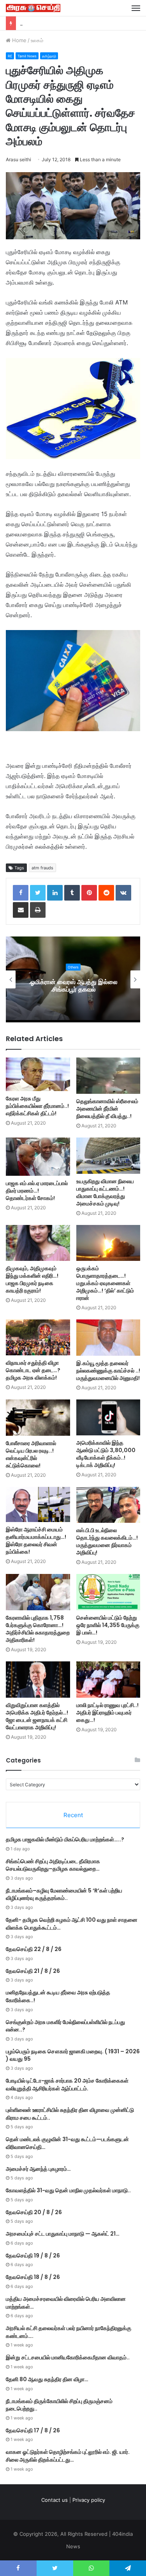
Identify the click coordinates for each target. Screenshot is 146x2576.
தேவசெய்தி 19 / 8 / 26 (33, 2256)
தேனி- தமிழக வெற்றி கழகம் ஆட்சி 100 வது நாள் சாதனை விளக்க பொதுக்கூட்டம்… (72, 1924)
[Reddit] (106, 893)
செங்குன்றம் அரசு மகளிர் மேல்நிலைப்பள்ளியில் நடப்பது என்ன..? (65, 2026)
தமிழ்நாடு (49, 56)
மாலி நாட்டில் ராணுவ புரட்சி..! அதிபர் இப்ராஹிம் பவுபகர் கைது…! (107, 1713)
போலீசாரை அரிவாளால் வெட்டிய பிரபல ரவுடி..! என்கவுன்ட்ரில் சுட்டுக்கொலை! (31, 1454)
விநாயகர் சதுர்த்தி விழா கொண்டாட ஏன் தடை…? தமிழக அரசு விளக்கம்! (33, 1370)
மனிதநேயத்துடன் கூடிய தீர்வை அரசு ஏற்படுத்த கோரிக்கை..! (58, 1996)
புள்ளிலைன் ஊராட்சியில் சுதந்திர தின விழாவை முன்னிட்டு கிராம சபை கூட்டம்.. (70, 2114)
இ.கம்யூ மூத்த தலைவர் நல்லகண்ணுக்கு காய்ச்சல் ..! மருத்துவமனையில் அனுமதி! (108, 1371)
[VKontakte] (123, 893)
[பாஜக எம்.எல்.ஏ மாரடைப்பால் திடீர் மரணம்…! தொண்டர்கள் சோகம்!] (38, 1157)
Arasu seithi (18, 159)
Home (18, 40)
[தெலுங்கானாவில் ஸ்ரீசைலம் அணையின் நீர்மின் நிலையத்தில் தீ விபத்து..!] (108, 1076)
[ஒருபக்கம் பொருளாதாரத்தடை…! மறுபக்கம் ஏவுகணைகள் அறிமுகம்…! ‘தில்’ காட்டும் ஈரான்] (108, 1243)
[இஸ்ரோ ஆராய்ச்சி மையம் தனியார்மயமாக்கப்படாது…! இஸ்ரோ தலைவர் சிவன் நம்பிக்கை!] (38, 1505)
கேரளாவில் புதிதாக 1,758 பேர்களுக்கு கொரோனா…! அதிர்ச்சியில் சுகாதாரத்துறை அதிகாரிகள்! (38, 1629)
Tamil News (27, 56)
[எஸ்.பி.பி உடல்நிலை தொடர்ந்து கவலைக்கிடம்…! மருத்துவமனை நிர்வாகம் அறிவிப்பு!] (108, 1505)
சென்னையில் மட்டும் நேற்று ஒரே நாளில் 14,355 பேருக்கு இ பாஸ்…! (108, 1625)
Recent (73, 1815)
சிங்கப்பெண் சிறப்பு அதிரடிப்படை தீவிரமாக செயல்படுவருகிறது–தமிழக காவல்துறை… (53, 1865)
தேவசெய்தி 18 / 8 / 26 (33, 2277)
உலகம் (37, 40)
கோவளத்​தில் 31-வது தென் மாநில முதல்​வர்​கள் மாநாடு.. (68, 2190)
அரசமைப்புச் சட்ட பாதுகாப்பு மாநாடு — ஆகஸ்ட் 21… (63, 2234)
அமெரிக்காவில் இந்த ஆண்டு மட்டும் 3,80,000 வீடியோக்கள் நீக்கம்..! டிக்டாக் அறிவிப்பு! (106, 1454)
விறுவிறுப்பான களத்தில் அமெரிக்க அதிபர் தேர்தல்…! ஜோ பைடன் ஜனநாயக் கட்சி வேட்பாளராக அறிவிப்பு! (37, 1716)
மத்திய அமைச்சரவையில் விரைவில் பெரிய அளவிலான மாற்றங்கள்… (66, 2303)
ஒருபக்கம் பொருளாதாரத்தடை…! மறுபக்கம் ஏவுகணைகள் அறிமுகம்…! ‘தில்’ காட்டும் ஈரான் (105, 1283)
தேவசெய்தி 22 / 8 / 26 (46, 23)
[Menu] (136, 8)
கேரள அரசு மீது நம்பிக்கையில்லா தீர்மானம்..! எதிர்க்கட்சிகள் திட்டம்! (37, 1106)
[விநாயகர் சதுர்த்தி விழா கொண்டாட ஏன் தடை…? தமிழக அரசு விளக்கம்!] (38, 1338)
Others (73, 967)
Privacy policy (89, 2500)
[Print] (38, 910)
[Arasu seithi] (33, 8)
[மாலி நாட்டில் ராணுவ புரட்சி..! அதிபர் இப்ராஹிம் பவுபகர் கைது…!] (108, 1680)
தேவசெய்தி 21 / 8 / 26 (33, 1971)
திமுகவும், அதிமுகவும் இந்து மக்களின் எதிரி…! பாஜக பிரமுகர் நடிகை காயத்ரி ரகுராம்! (32, 1279)
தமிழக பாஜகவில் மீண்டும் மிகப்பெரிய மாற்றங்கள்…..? (65, 1839)
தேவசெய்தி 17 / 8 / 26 (33, 2430)
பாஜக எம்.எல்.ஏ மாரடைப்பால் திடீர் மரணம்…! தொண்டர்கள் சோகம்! (37, 1191)
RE (10, 56)
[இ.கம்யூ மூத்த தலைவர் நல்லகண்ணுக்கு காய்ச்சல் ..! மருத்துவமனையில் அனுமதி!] (108, 1338)
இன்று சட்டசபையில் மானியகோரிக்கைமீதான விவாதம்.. (68, 2357)
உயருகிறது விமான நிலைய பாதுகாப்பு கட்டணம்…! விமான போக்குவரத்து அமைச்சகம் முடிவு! (105, 1192)
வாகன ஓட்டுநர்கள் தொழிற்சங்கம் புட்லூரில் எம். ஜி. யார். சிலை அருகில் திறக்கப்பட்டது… (68, 2456)
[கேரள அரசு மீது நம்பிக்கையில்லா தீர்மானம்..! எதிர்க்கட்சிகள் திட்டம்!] (38, 1074)
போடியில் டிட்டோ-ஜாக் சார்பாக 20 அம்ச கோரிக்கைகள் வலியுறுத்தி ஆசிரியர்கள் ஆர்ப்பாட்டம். (67, 2085)
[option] (73, 979)
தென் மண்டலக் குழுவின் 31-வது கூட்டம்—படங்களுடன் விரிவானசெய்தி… (67, 2143)
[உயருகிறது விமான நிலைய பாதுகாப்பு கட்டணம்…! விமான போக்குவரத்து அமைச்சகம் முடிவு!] (108, 1156)
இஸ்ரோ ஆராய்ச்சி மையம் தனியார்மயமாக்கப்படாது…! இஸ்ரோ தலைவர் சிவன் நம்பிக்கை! (36, 1541)
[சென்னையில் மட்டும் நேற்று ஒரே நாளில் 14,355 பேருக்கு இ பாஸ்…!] (108, 1592)
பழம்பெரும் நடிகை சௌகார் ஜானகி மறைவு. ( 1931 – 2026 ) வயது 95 (73, 2055)
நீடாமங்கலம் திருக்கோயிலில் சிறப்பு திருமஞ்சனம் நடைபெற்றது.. (59, 2405)
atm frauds (42, 868)
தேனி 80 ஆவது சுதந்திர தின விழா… (47, 2379)
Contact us (55, 2500)
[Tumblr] (72, 893)
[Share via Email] (21, 910)
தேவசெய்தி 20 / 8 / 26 (34, 2212)
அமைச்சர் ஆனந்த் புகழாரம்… (38, 2169)
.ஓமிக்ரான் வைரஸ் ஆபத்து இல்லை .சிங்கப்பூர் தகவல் (73, 986)
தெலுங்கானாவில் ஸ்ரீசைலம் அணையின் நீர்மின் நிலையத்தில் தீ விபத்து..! (107, 1109)
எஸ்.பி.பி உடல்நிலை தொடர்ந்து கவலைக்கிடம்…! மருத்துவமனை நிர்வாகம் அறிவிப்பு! (107, 1541)
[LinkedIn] (55, 893)
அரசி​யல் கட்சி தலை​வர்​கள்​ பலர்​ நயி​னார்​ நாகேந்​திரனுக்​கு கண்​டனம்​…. (69, 2332)
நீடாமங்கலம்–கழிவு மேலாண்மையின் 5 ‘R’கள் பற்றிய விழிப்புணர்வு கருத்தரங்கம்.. (64, 1894)
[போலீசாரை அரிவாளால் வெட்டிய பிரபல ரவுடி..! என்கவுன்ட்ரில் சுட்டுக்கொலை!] (38, 1418)
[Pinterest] (89, 893)
